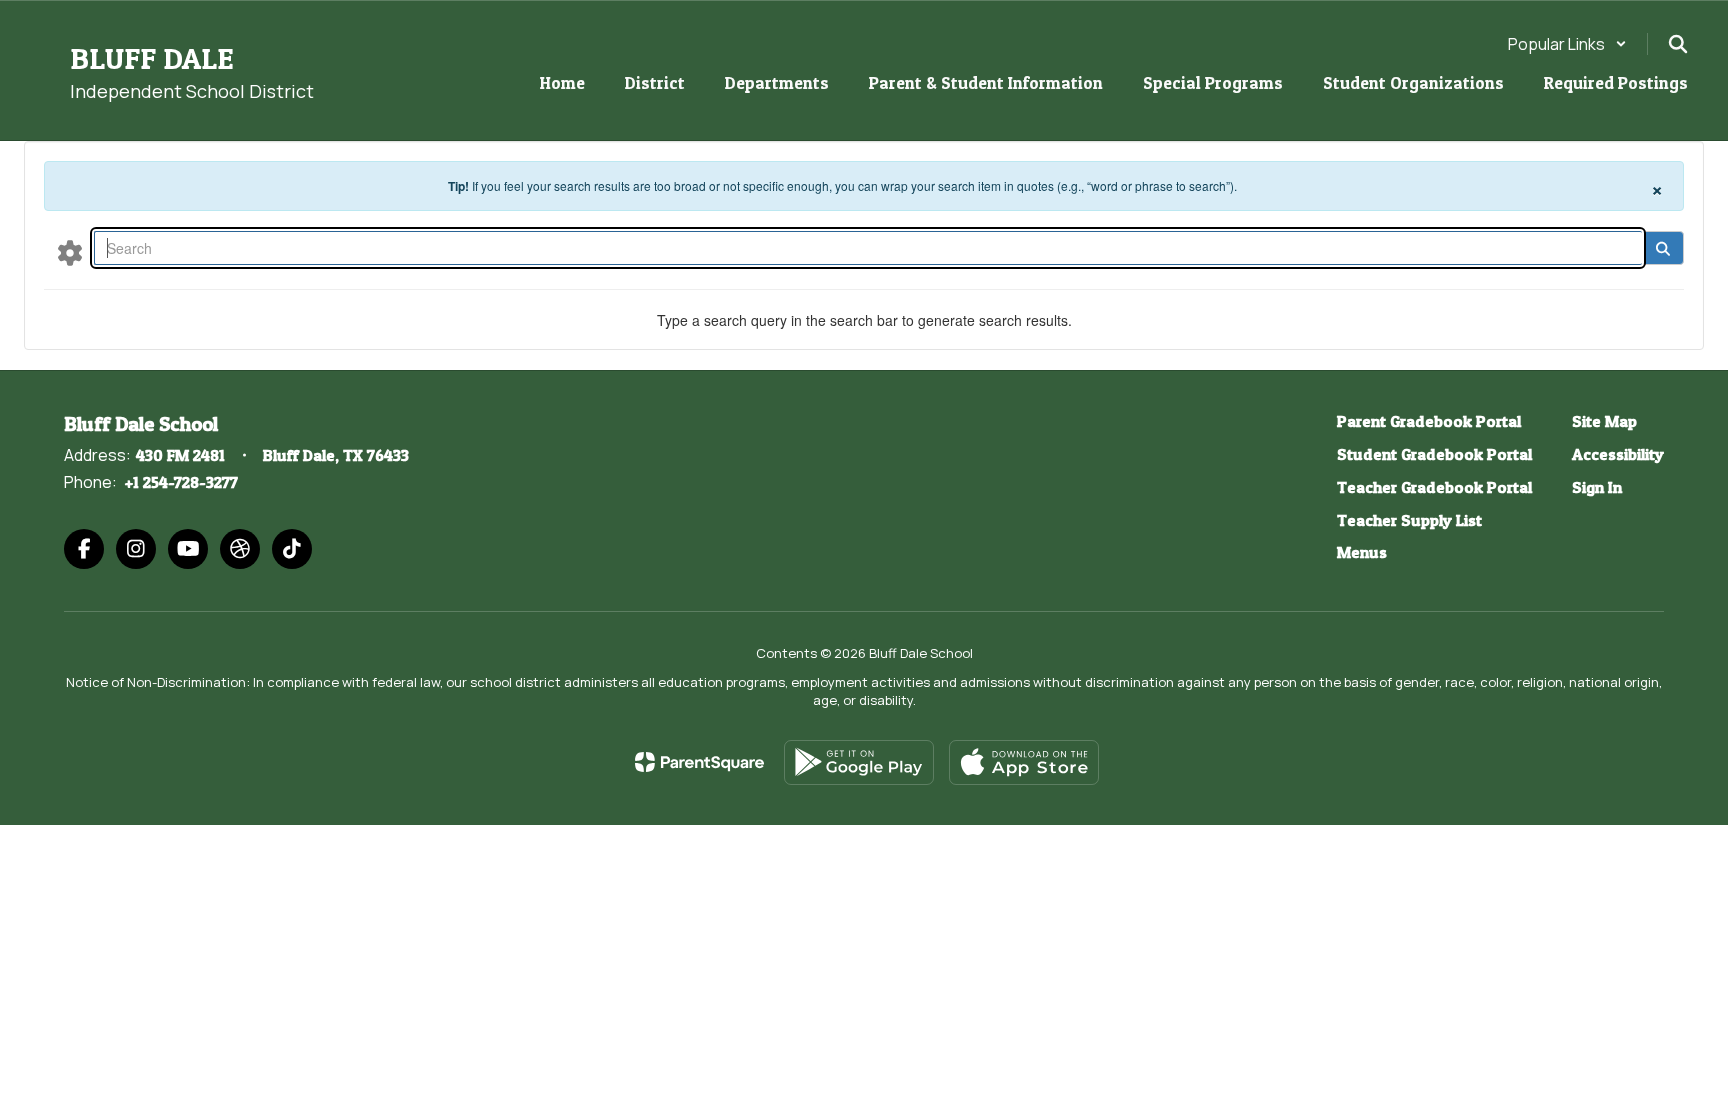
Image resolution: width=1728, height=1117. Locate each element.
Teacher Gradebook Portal (1434, 487)
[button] (1567, 44)
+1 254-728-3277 (181, 482)
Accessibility (1618, 454)
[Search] (1662, 248)
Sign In (1597, 487)
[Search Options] (70, 252)
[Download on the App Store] (1024, 762)
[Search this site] (1678, 44)
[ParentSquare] (699, 762)
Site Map (1604, 421)
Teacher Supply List (1409, 520)
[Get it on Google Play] (859, 762)
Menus (1362, 552)
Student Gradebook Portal (1434, 454)
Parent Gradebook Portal (1429, 421)
